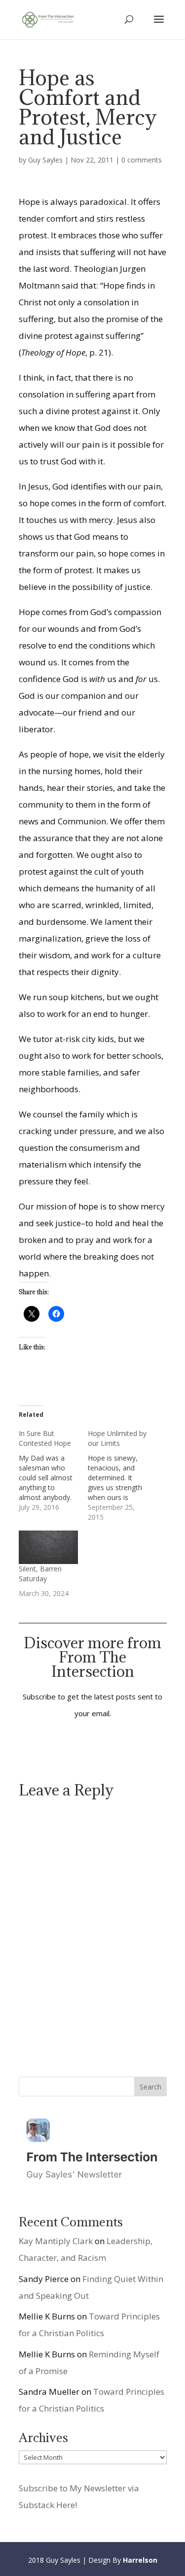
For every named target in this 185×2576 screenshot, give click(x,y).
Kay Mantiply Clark (56, 2241)
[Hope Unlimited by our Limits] (122, 1475)
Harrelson (140, 2560)
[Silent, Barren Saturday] (48, 1548)
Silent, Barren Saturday (40, 1574)
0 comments (142, 160)
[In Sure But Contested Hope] (53, 1470)
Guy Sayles (45, 160)
